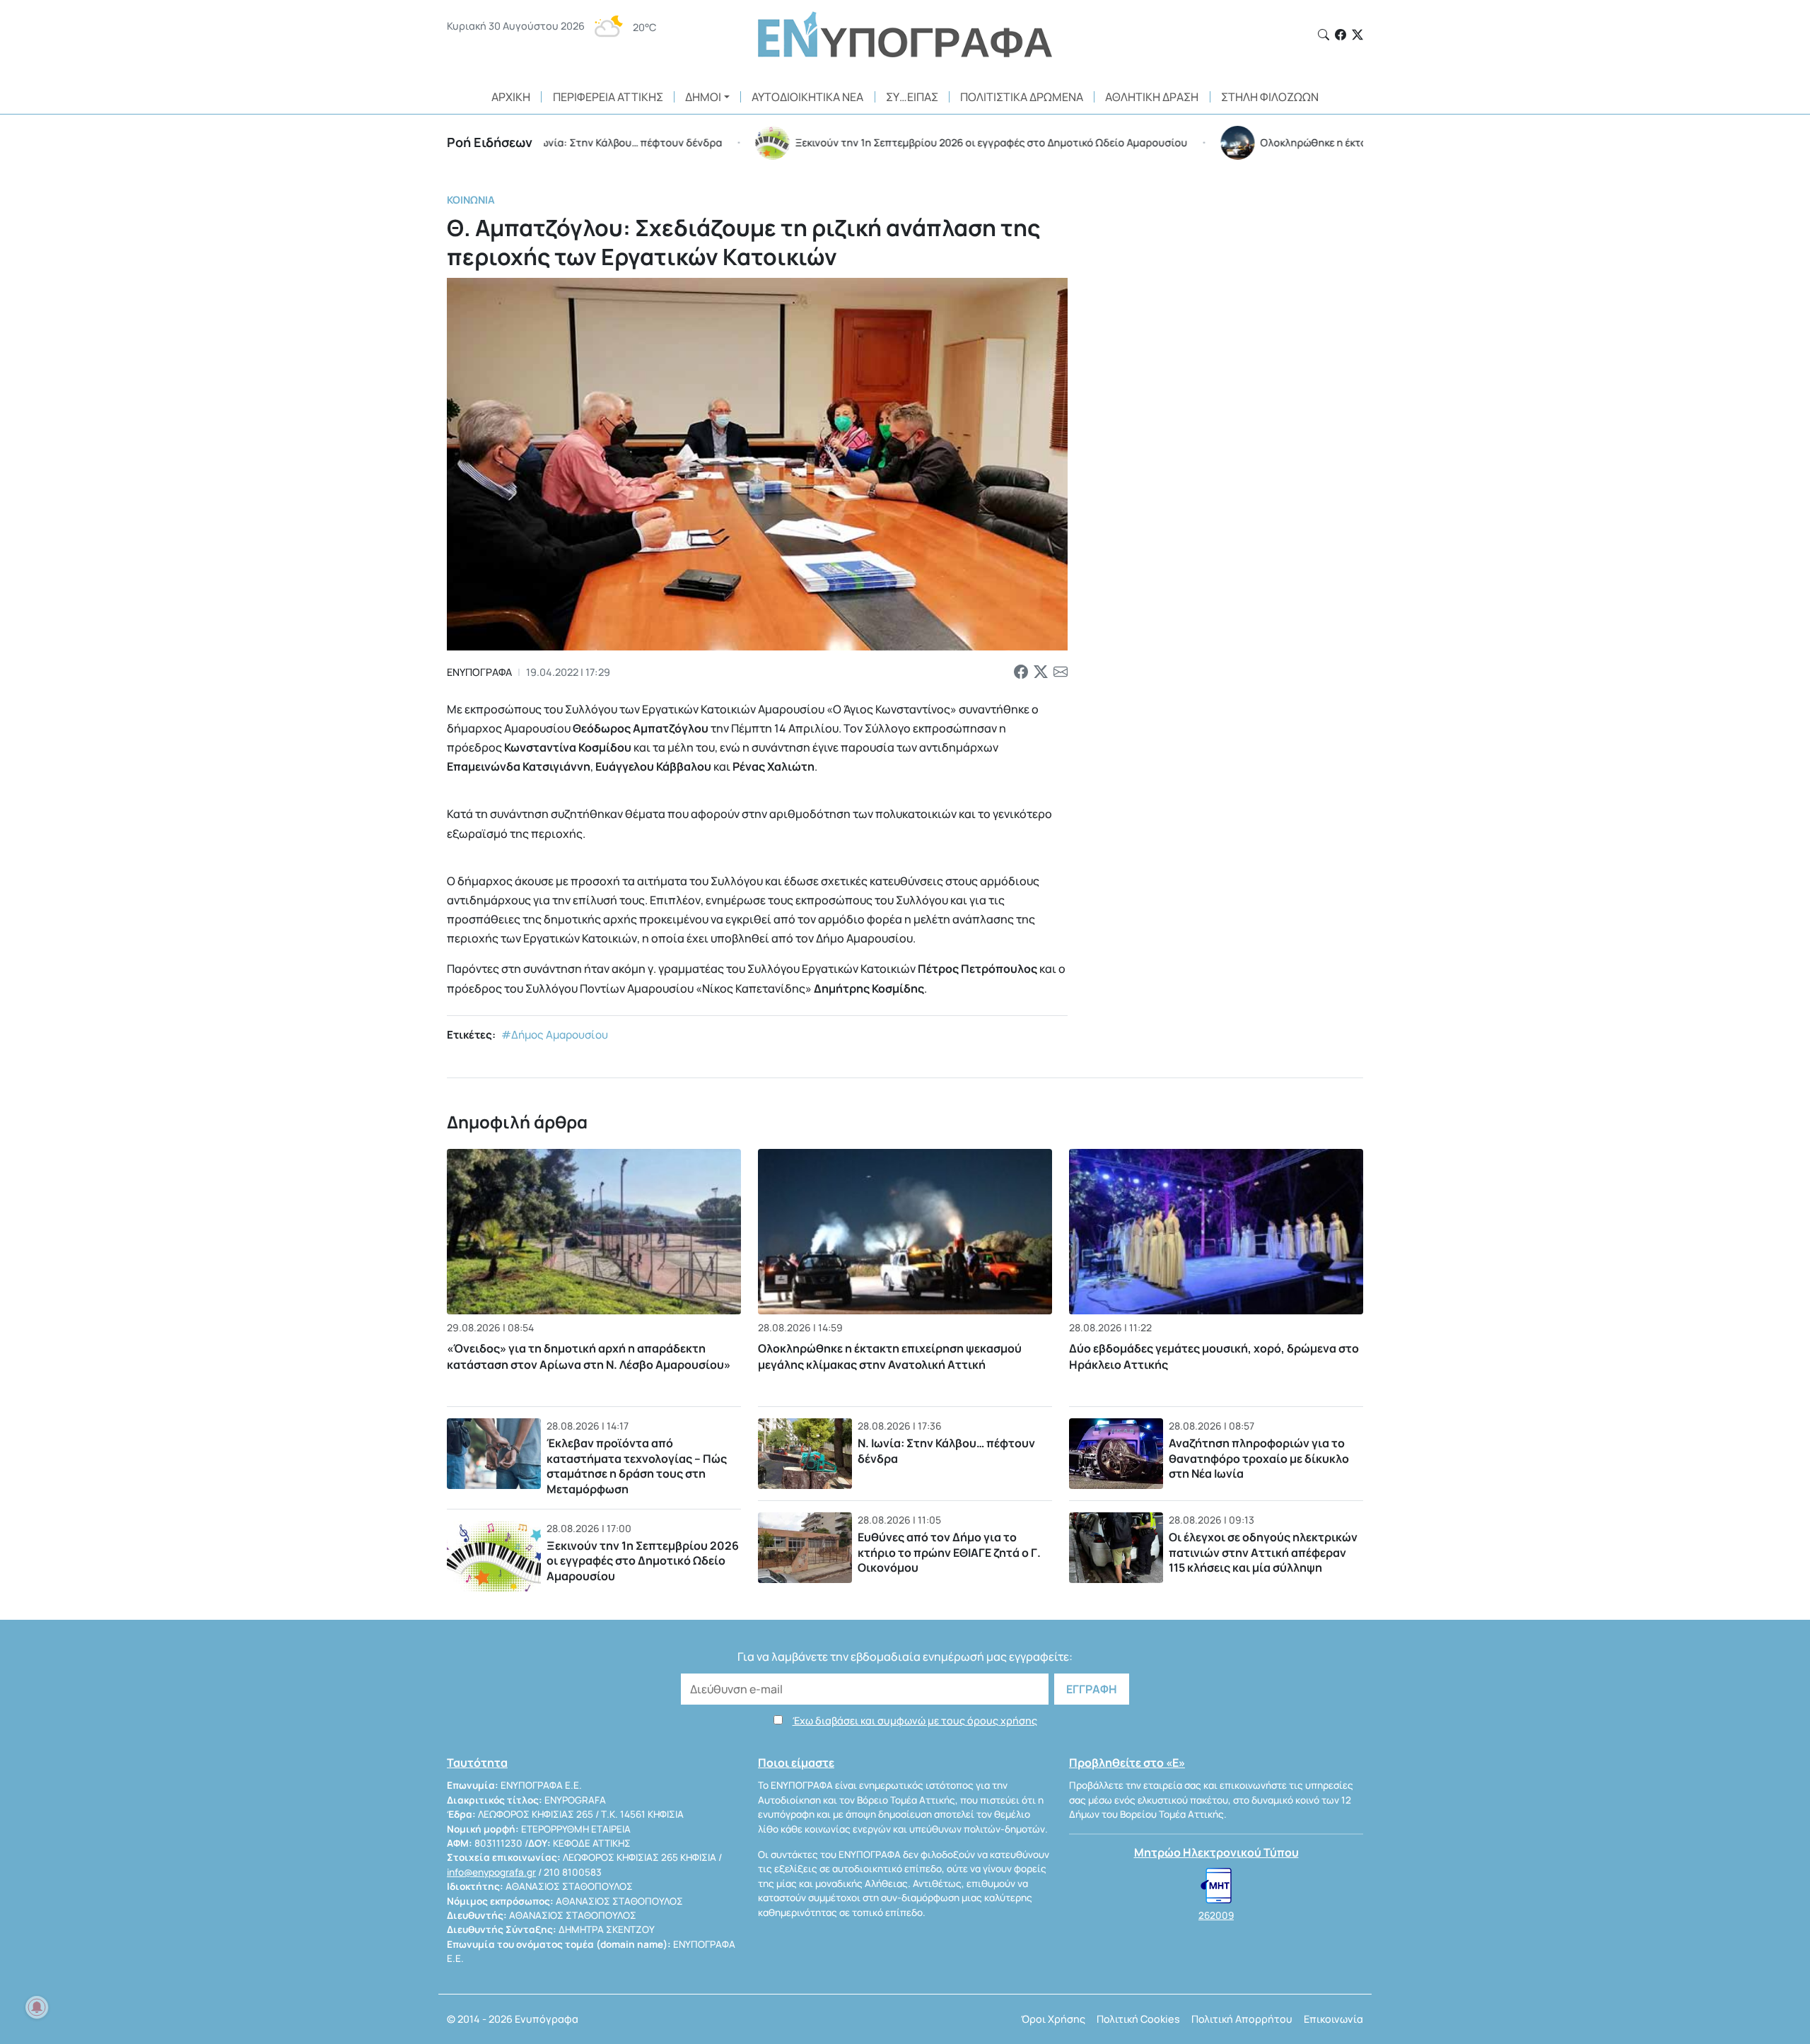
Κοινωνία (471, 200)
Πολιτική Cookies (1138, 2019)
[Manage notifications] (37, 2007)
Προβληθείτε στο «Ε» (1127, 1763)
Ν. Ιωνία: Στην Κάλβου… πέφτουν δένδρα (946, 1451)
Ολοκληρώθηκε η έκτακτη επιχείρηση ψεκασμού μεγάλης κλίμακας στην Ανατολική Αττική (890, 1356)
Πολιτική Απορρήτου (1242, 2019)
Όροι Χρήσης (1053, 2019)
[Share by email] (1061, 672)
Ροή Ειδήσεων (490, 142)
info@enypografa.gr (491, 1872)
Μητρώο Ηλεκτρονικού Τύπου (1216, 1852)
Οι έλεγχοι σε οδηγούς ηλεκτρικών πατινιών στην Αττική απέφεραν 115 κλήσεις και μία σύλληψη (1263, 1552)
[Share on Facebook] (1021, 672)
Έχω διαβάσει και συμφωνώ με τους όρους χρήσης (915, 1721)
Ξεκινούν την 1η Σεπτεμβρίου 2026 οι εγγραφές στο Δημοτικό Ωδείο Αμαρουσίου (643, 1561)
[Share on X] (1041, 672)
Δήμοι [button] (703, 97)
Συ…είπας (912, 97)
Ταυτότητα (477, 1763)
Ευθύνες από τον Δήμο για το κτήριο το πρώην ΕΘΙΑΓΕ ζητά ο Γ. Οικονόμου (949, 1552)
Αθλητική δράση (1152, 97)
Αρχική (511, 97)
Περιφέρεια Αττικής (608, 97)
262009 (1216, 1915)
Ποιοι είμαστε (796, 1763)
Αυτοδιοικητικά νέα (807, 97)
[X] (1357, 35)
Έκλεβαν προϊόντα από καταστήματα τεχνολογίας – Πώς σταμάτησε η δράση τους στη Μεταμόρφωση (637, 1466)
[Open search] (1324, 35)
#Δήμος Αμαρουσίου (555, 1035)
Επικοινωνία (1333, 2019)
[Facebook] (1341, 35)
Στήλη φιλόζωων (1270, 97)
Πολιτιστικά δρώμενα (1022, 97)
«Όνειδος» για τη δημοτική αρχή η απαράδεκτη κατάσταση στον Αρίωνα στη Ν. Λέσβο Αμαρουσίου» (589, 1356)
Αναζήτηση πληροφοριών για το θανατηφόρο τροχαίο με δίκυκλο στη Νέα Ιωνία (1259, 1458)
